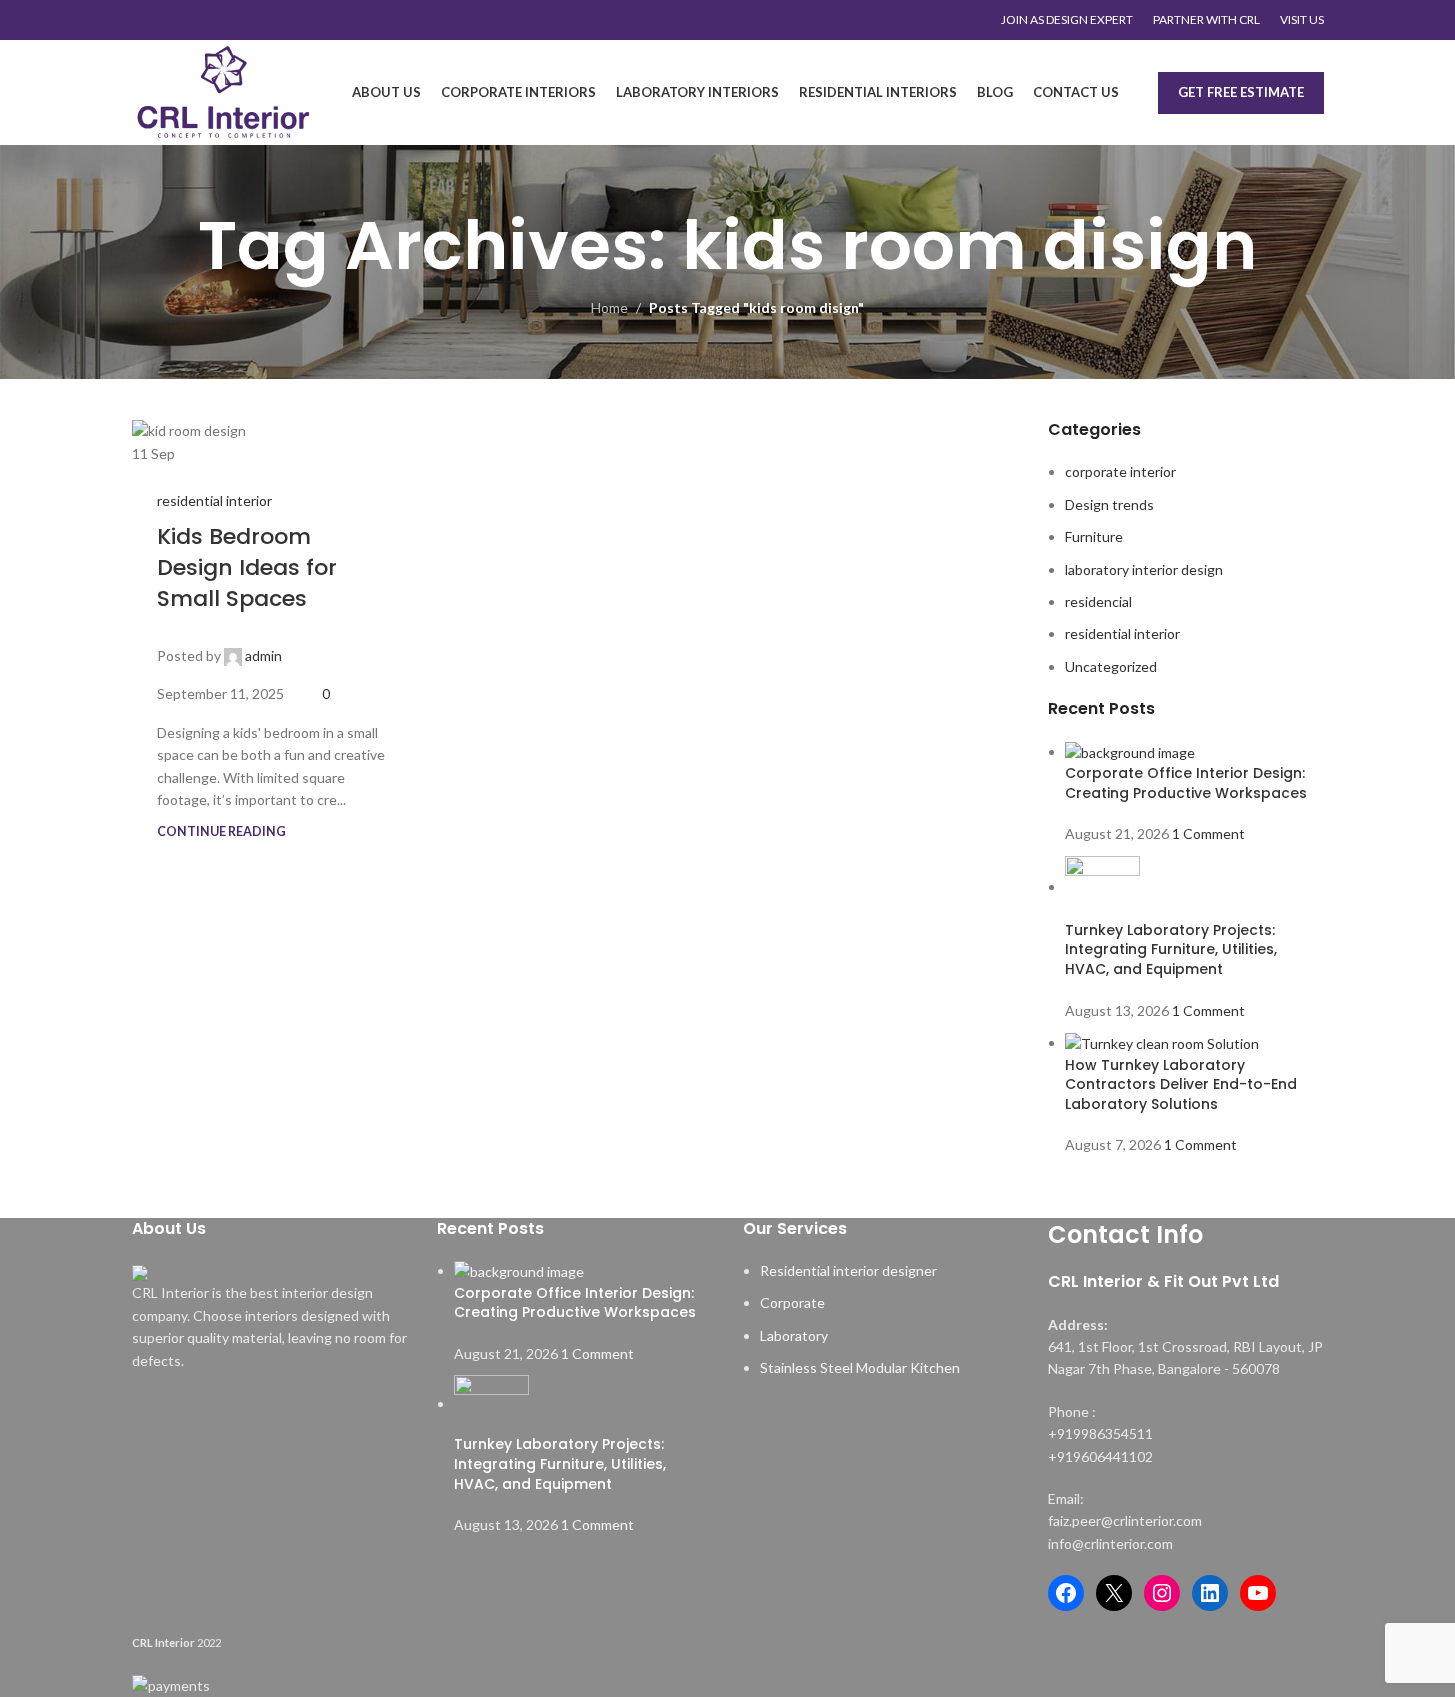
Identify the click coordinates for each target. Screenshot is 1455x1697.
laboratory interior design (1144, 569)
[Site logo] (223, 90)
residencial (1098, 601)
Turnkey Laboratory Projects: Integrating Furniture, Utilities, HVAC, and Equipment (1171, 949)
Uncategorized (1111, 666)
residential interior (214, 500)
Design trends (1109, 504)
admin (263, 655)
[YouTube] (1258, 1593)
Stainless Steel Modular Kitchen (860, 1367)
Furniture (1094, 536)
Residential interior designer (848, 1270)
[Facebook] (1066, 1593)
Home (609, 307)
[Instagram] (1162, 1593)
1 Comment (1208, 833)
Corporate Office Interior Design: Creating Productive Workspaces (1186, 783)
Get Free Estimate (1241, 92)
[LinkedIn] (1210, 1593)
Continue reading (221, 831)
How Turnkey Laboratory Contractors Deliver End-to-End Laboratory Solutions (1181, 1084)
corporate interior (1120, 471)
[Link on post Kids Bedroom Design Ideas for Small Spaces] (273, 442)
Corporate (792, 1302)
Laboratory (794, 1335)
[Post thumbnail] (1130, 751)
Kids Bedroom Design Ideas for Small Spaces (247, 567)
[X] (1114, 1593)
